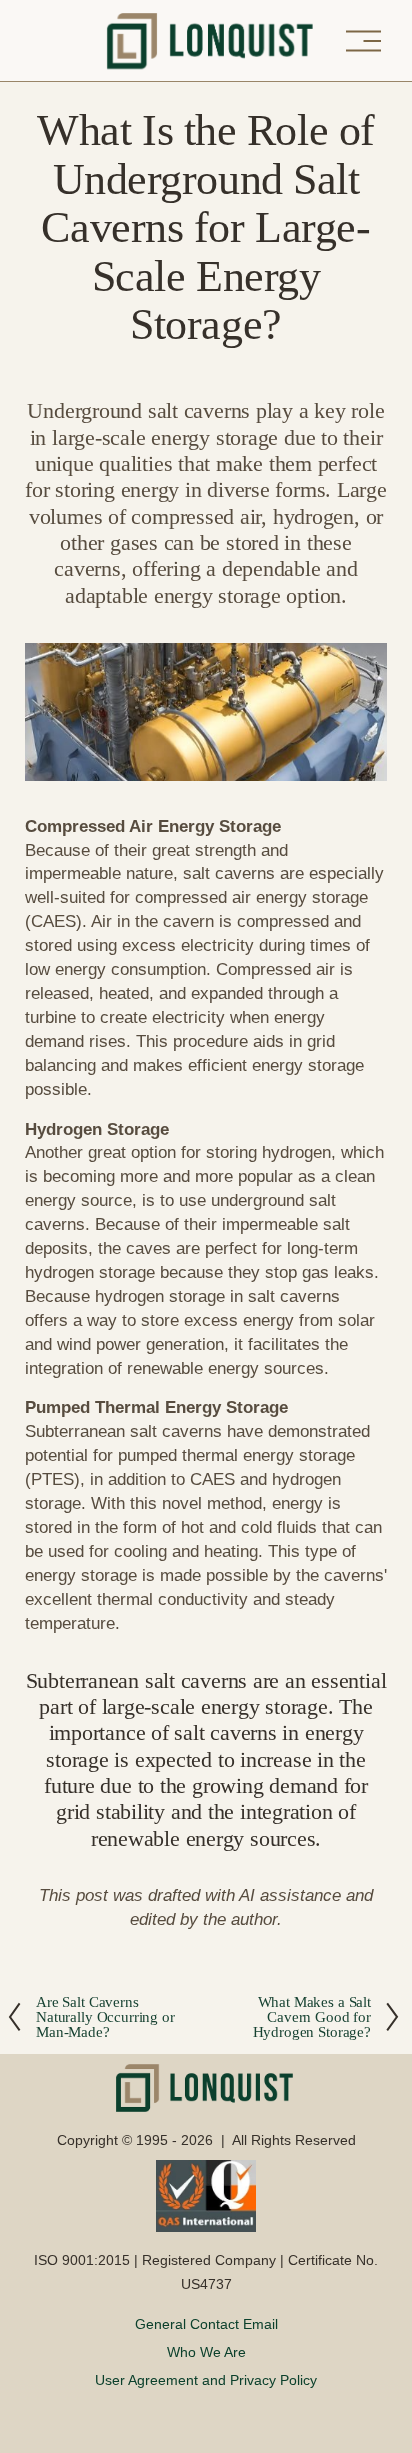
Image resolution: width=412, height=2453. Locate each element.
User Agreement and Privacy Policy (206, 2380)
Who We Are (206, 2352)
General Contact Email (206, 2324)
